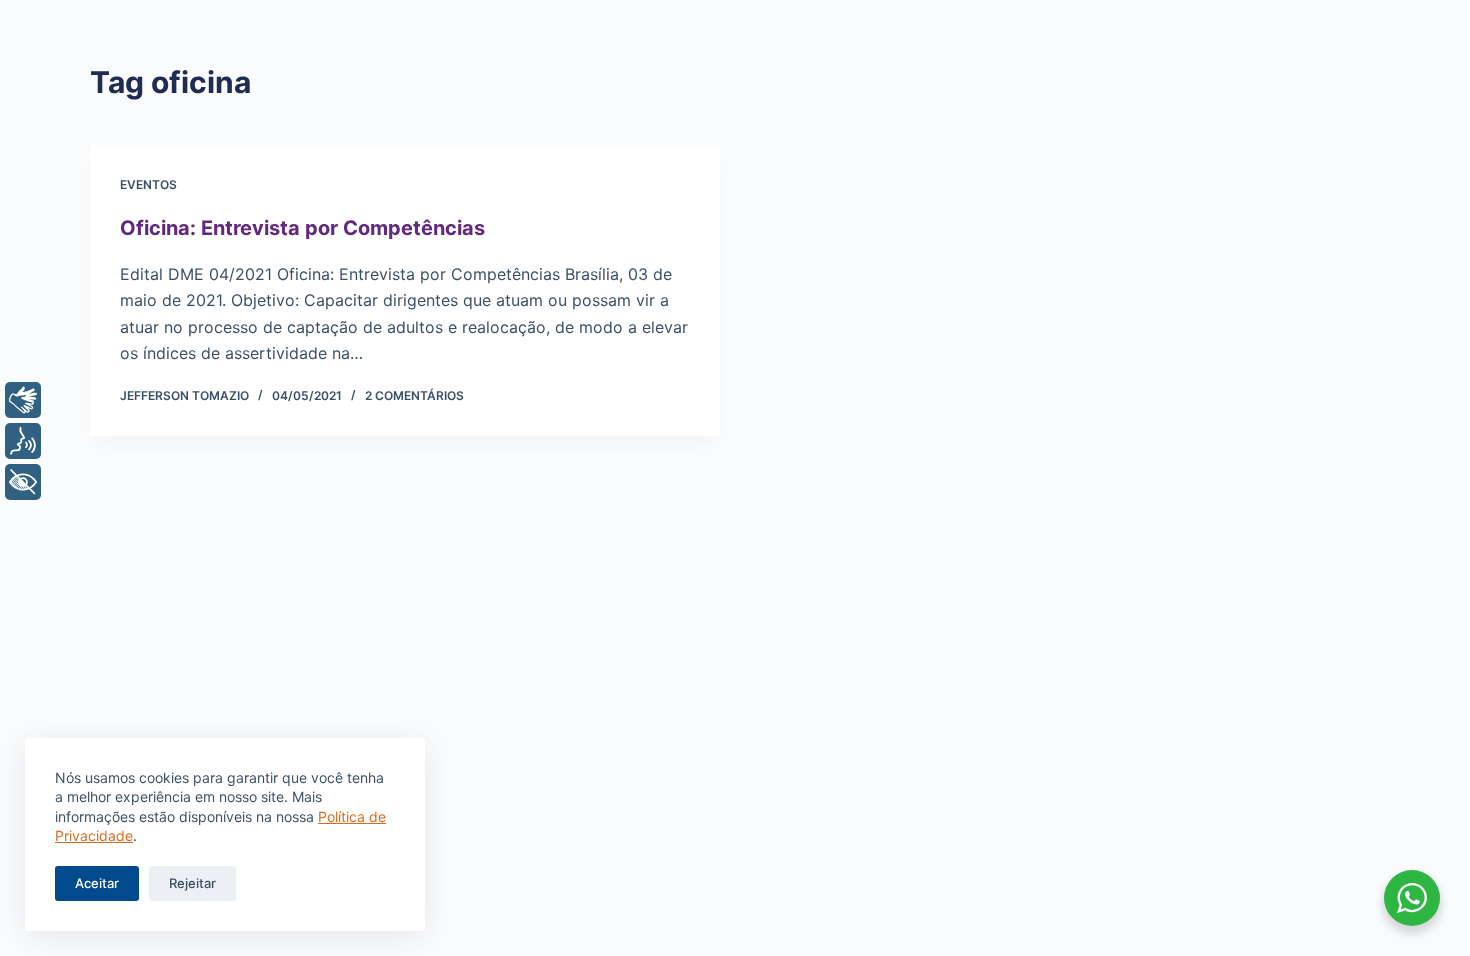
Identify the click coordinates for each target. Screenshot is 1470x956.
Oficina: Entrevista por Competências (302, 228)
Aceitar (97, 883)
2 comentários (414, 395)
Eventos (148, 184)
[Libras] (23, 400)
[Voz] (23, 441)
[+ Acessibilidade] (23, 482)
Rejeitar (192, 883)
